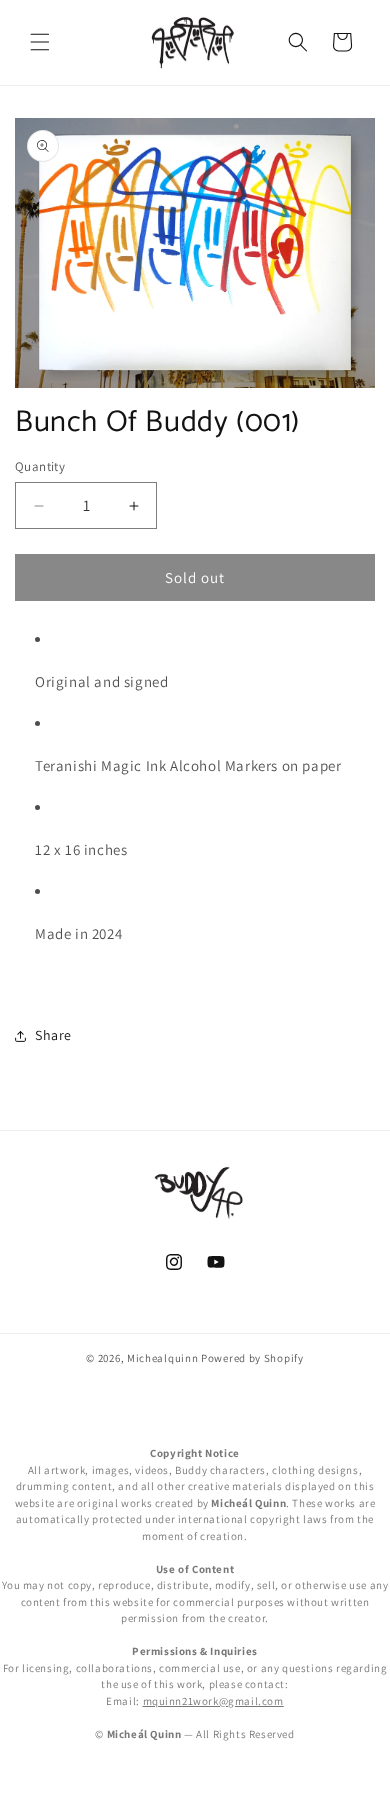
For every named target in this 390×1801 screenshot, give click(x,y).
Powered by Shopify (252, 1358)
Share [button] (53, 1035)
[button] (40, 42)
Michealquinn (162, 1358)
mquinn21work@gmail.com (213, 1701)
